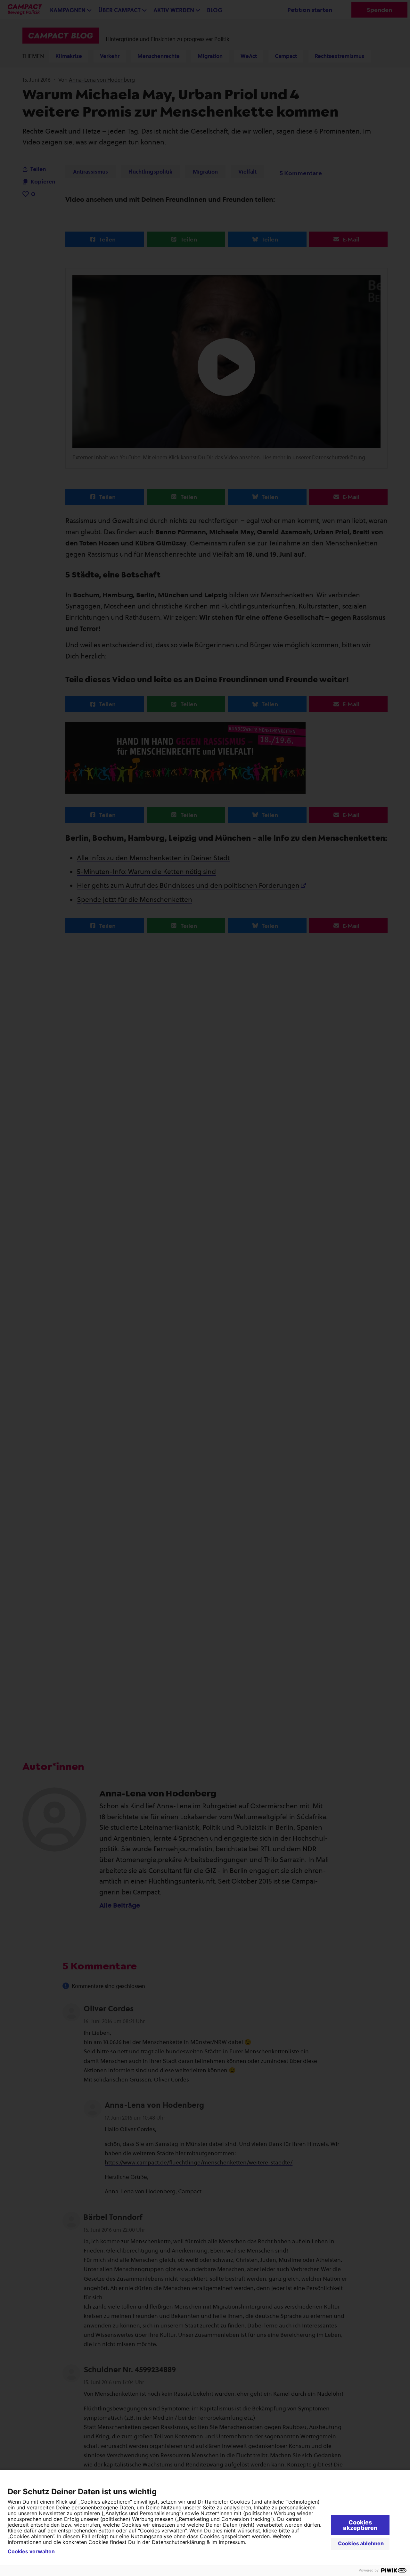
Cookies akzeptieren (360, 2525)
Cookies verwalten (31, 2551)
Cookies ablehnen (361, 2543)
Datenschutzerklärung (178, 2542)
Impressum (232, 2542)
